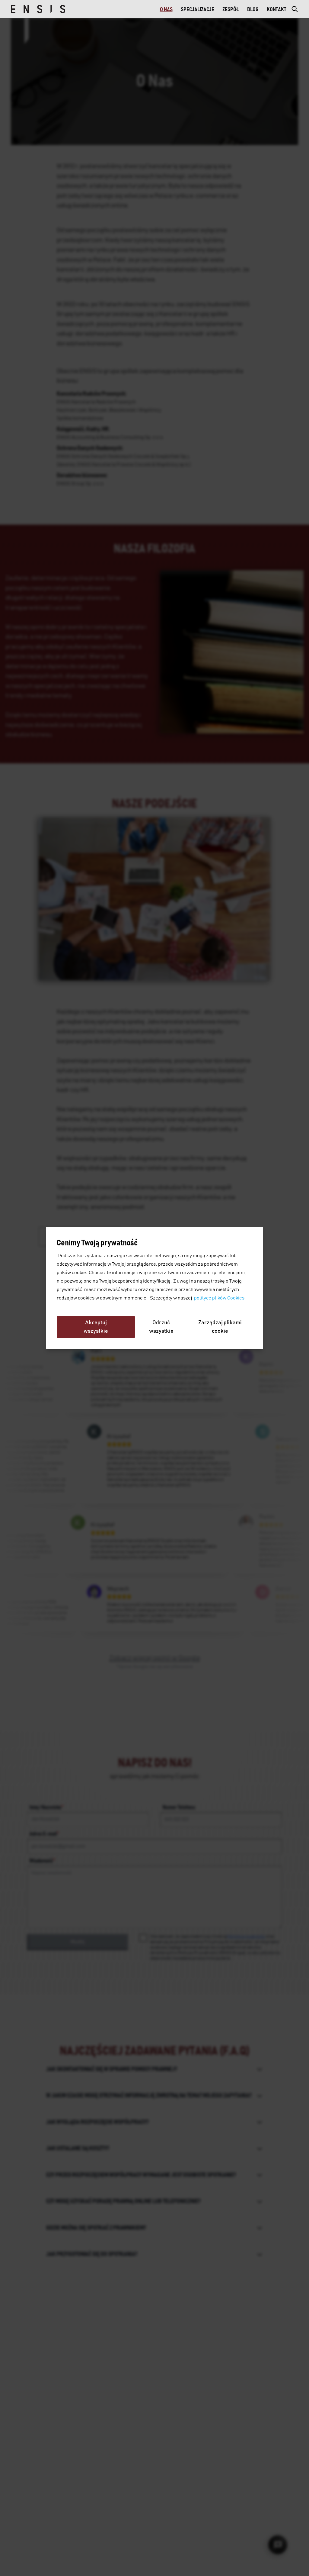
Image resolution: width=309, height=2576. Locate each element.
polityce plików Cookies (219, 1298)
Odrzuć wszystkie (161, 1327)
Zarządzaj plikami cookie (220, 1327)
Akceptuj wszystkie (96, 1327)
